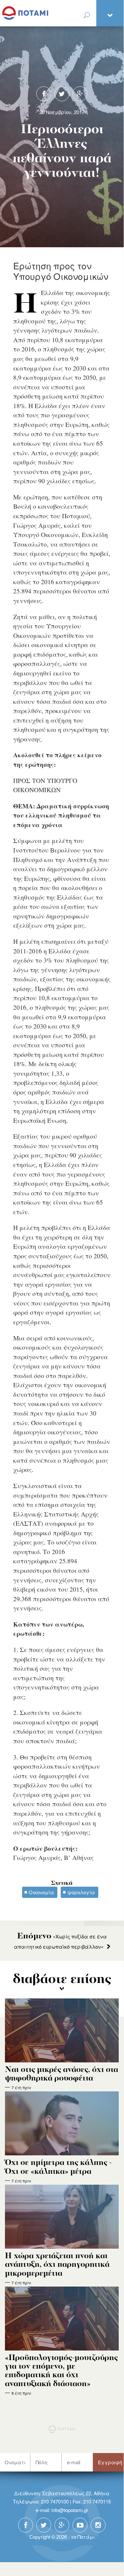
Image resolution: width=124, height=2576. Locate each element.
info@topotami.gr (70, 2510)
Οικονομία (41, 1892)
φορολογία (81, 1892)
